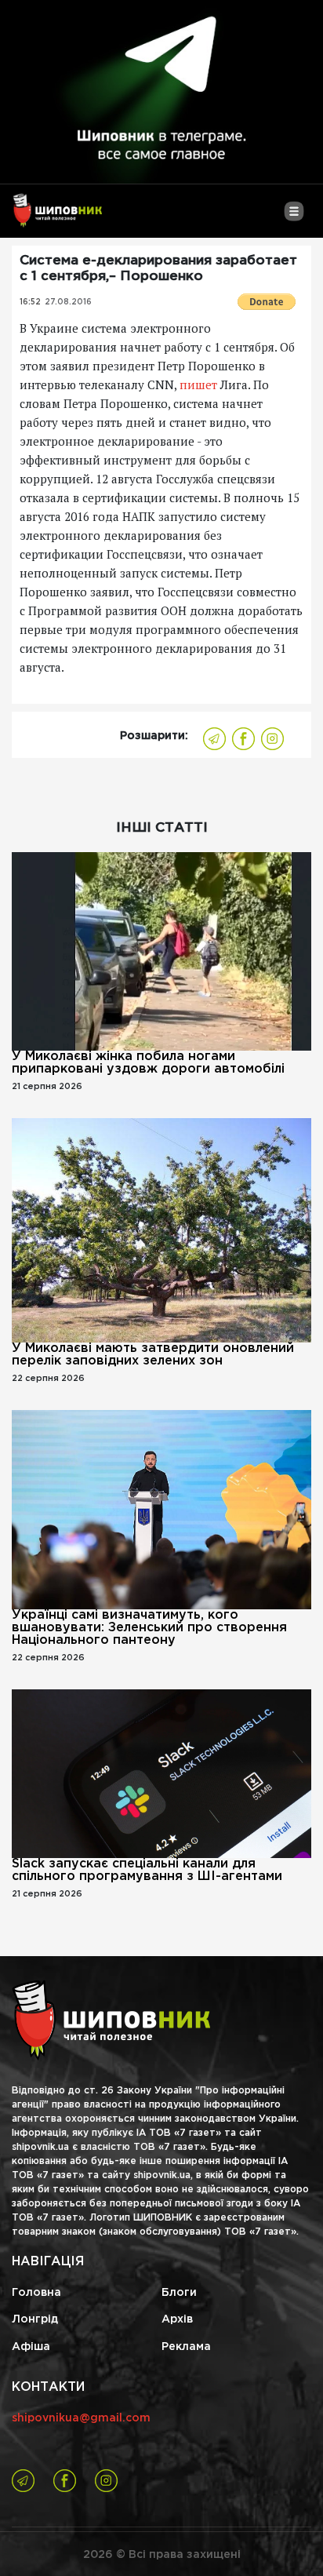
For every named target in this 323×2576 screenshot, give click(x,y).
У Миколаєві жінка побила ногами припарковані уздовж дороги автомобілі (148, 1063)
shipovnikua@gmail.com (81, 2418)
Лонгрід (35, 2319)
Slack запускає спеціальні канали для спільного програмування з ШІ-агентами (147, 1870)
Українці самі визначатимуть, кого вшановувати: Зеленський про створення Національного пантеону (149, 1628)
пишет (198, 384)
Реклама (186, 2347)
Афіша (31, 2347)
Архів (177, 2319)
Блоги (179, 2293)
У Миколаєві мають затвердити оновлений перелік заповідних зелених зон (153, 1355)
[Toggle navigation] (294, 217)
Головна (36, 2293)
